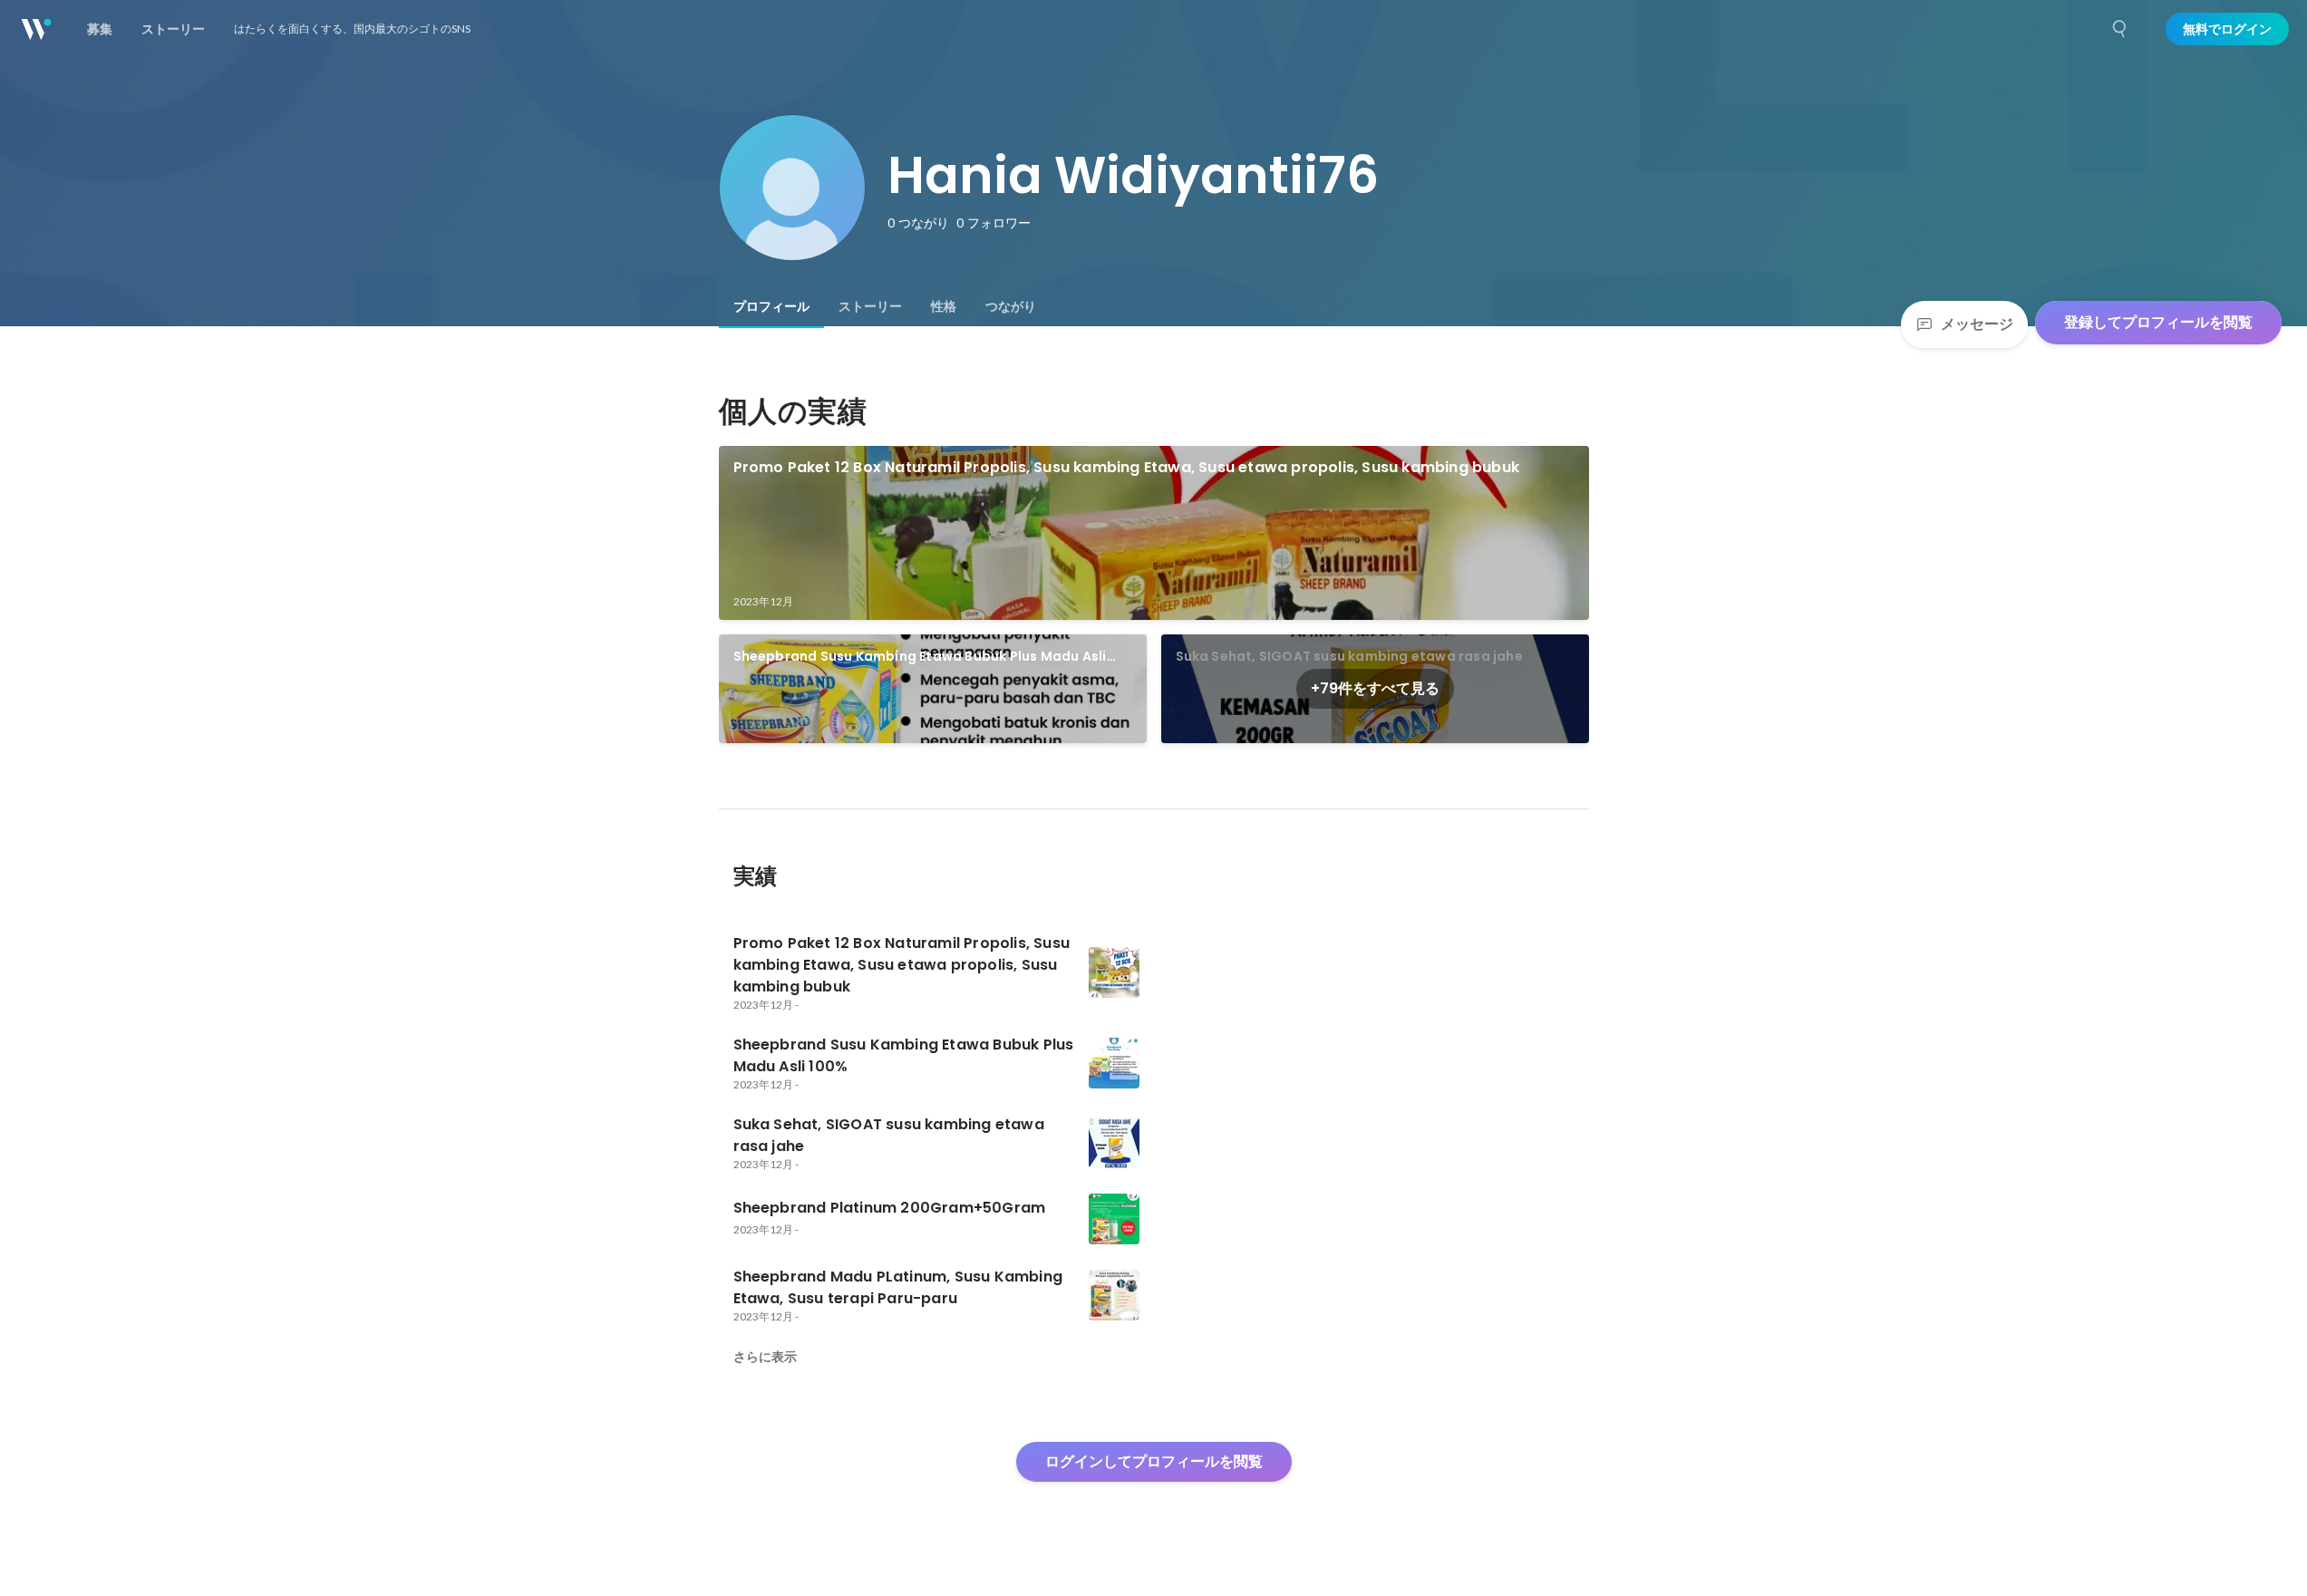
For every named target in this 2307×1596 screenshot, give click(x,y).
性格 (944, 306)
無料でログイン (2227, 29)
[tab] (771, 306)
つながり (1011, 306)
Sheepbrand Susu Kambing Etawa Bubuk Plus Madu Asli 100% (920, 657)
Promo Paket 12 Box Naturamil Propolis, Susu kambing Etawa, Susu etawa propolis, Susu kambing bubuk (1127, 467)
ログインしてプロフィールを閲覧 (1154, 1461)
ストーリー (870, 306)
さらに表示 (765, 1357)
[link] (1154, 533)
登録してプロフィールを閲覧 (2158, 322)
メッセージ (1977, 324)
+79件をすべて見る (1375, 688)
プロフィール (771, 306)
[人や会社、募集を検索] (2120, 29)
